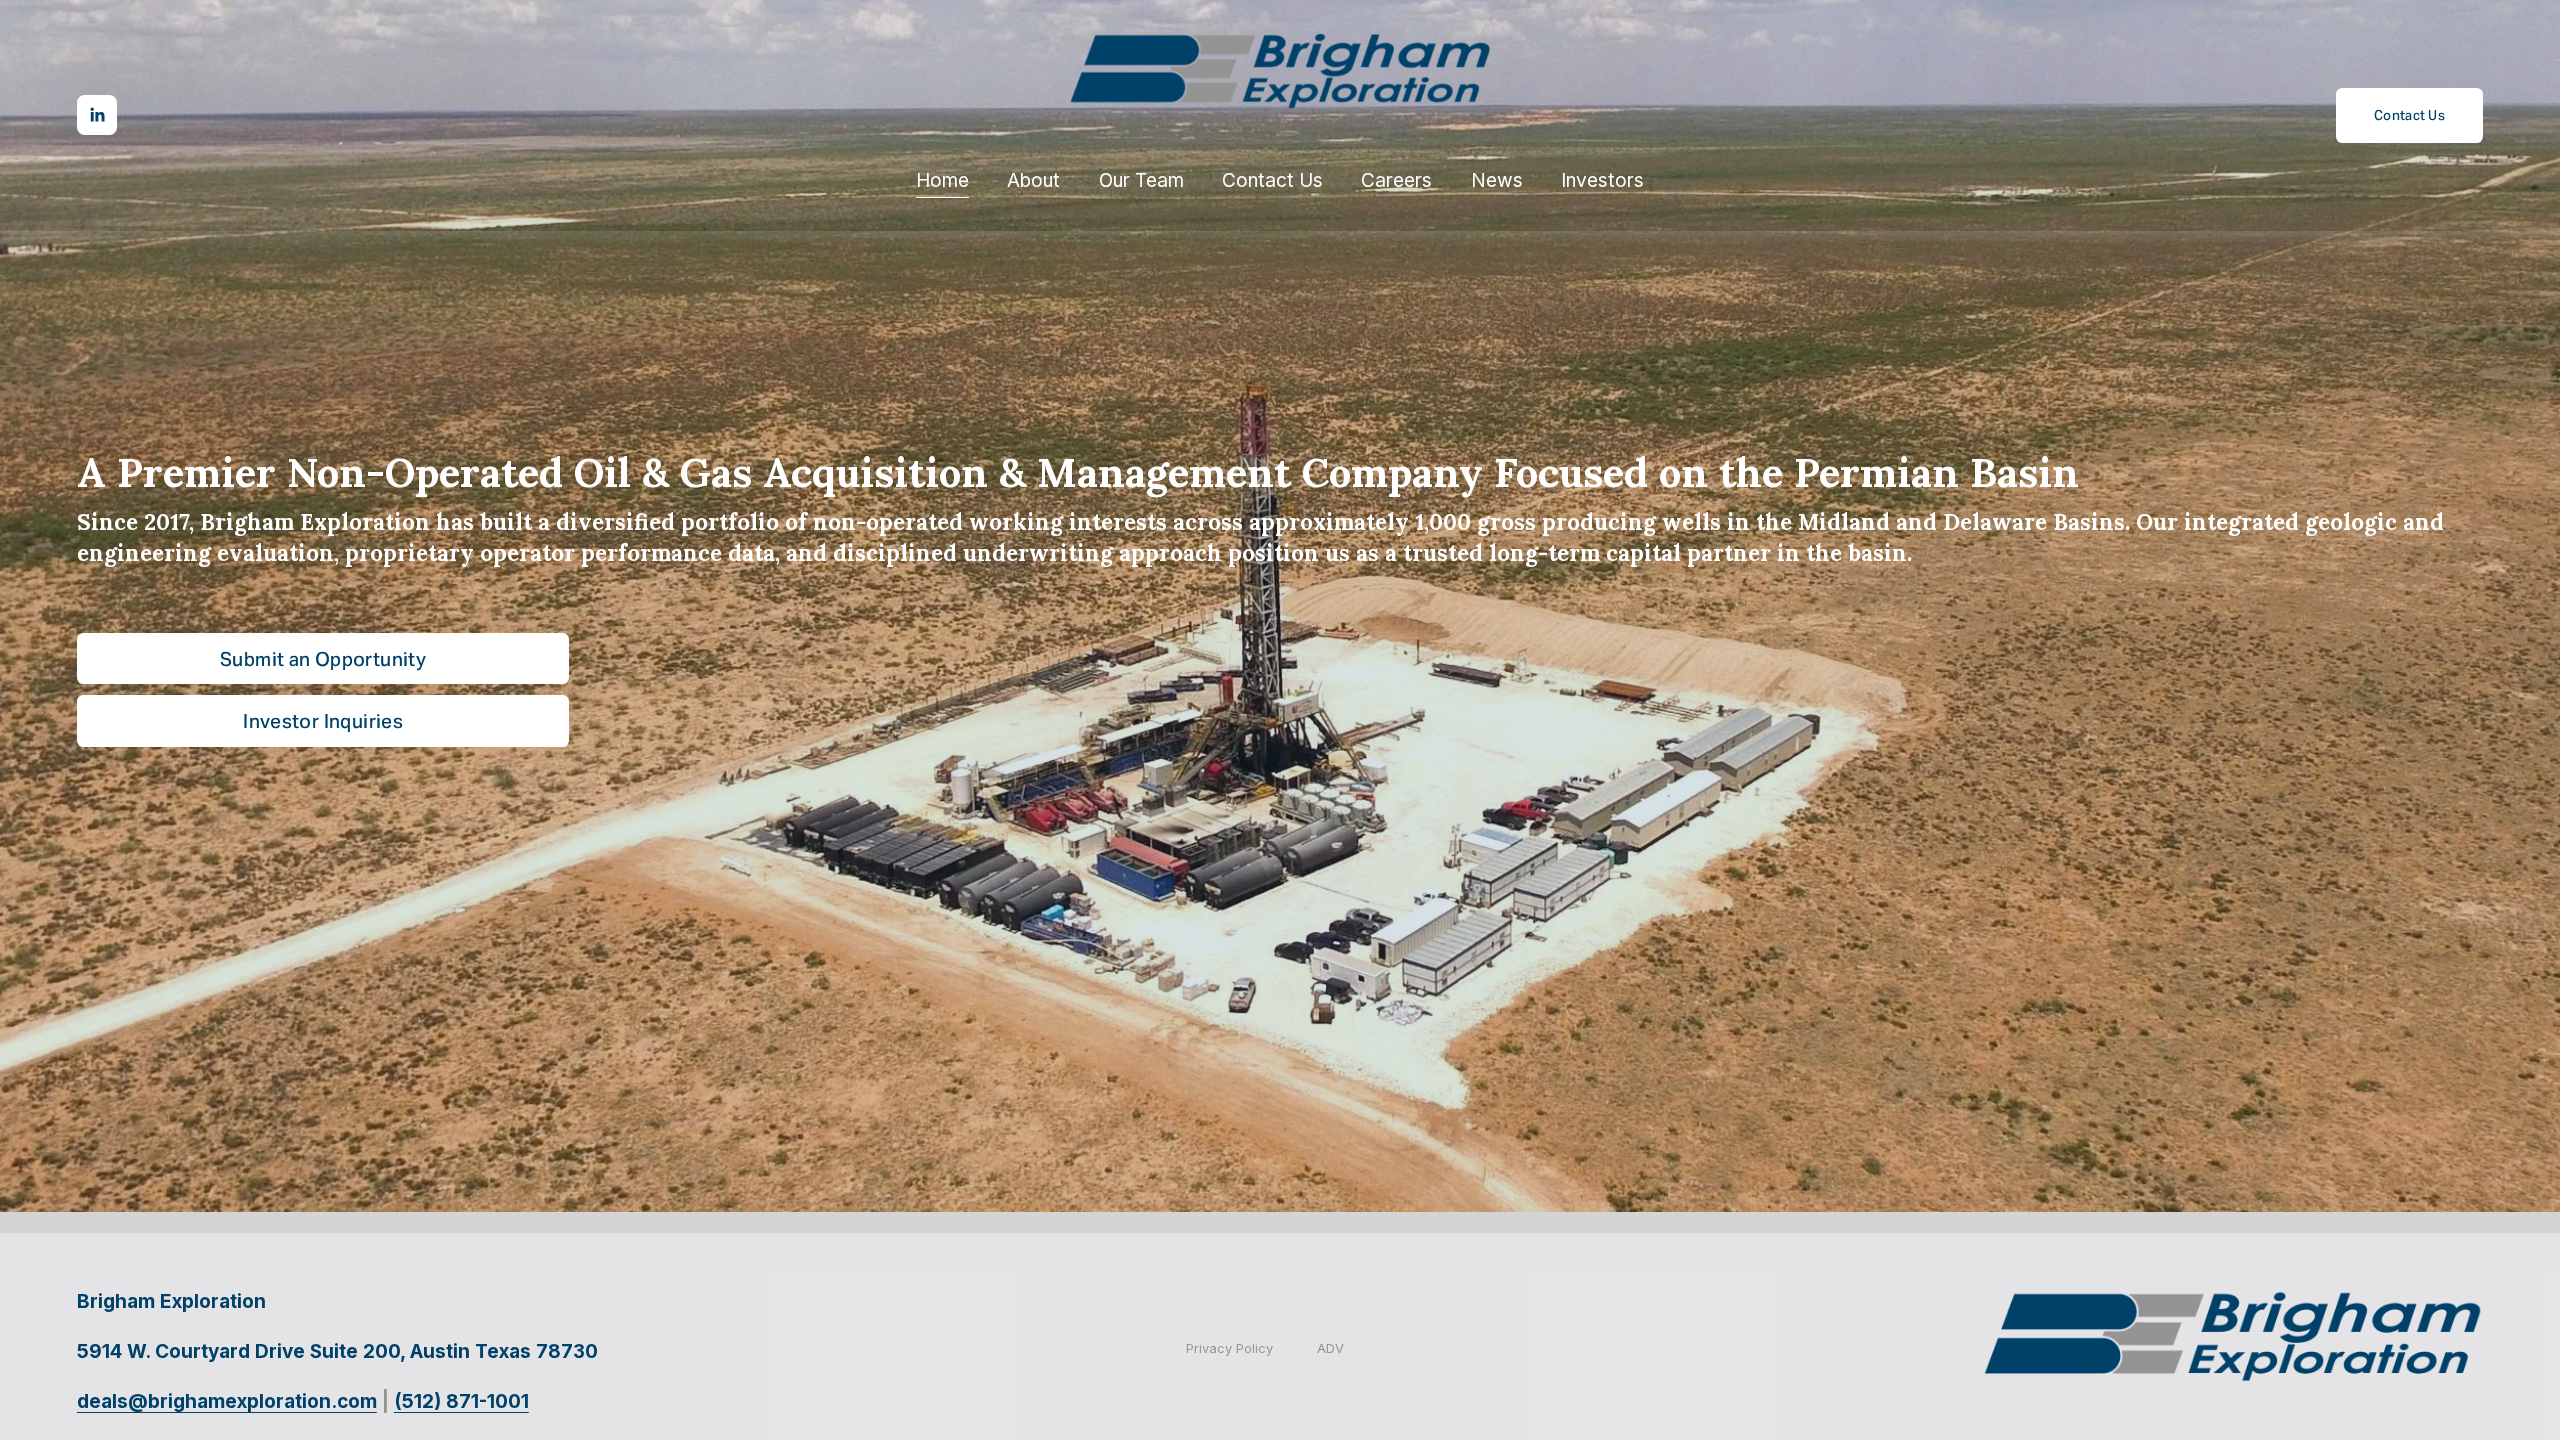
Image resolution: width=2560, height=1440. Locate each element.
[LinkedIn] (97, 115)
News (1497, 180)
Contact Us (1272, 180)
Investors (1602, 180)
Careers (1396, 180)
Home (942, 180)
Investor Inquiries (323, 721)
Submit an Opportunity (323, 659)
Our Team (1141, 180)
